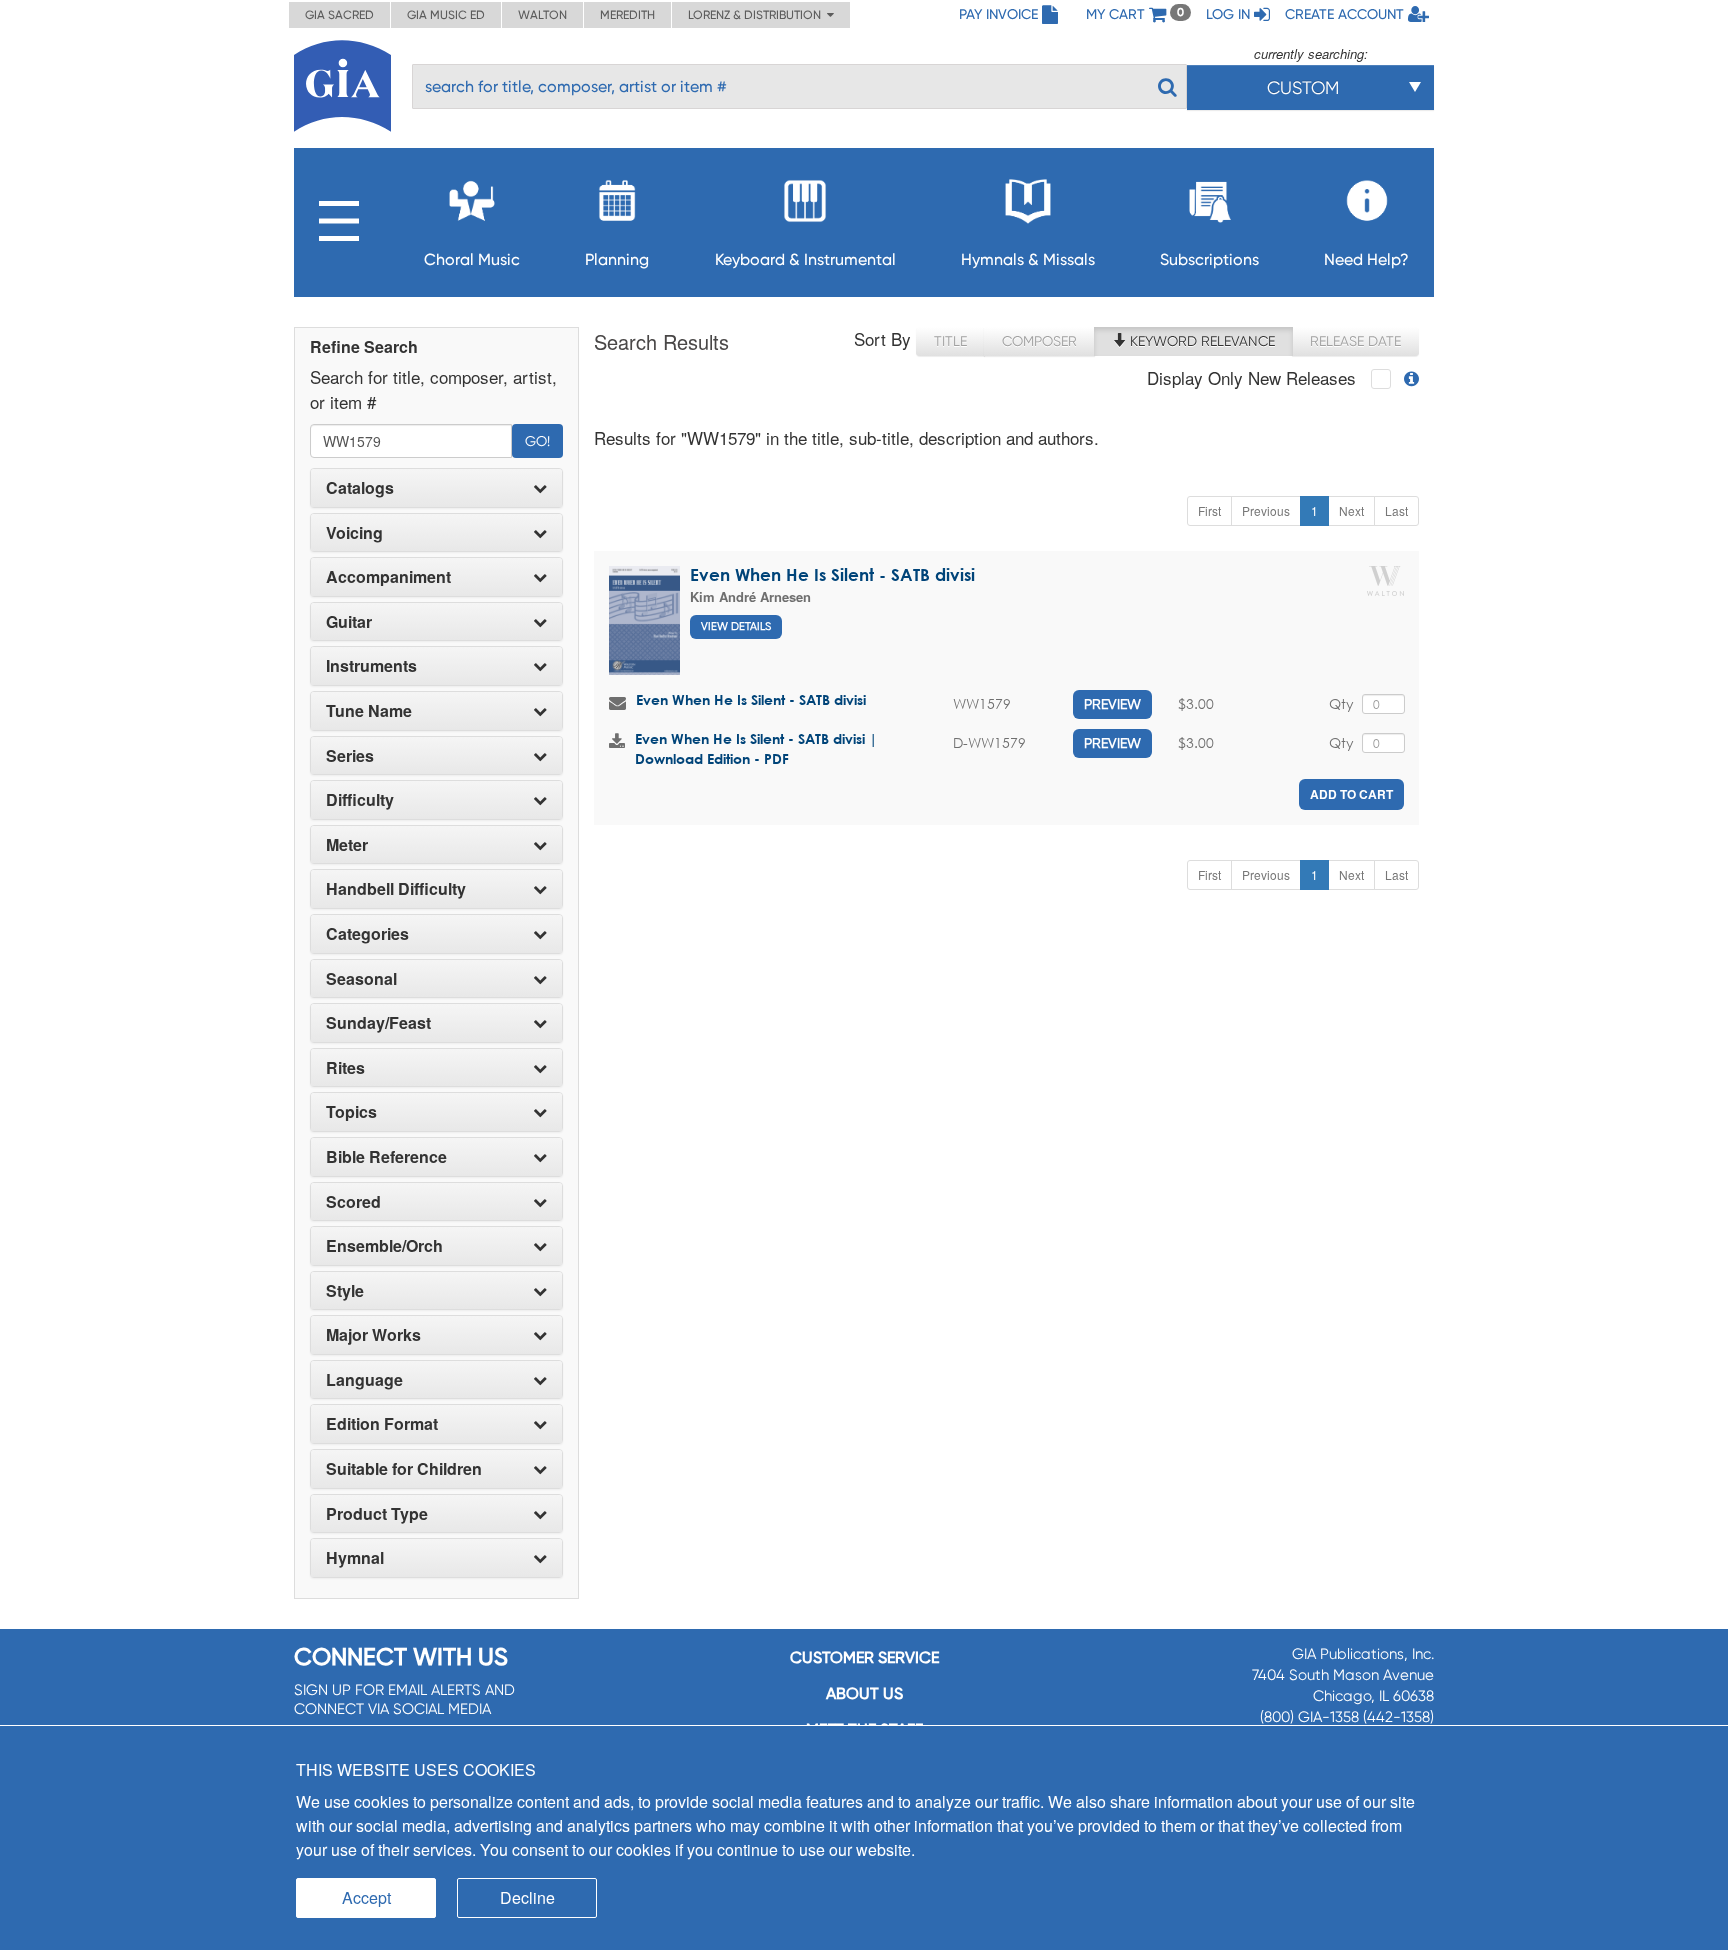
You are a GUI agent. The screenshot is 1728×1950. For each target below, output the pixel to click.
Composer (1039, 341)
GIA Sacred (339, 15)
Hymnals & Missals (1028, 259)
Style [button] (345, 1291)
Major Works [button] (373, 1335)
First (1209, 510)
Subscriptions (1209, 259)
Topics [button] (351, 1112)
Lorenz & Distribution (757, 15)
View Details (736, 626)
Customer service (864, 1657)
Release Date (1355, 341)
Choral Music (472, 259)
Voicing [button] (354, 533)
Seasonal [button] (361, 979)
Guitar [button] (349, 622)
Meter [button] (347, 845)
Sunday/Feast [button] (378, 1023)
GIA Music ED (446, 15)
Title (950, 341)
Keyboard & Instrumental (805, 259)
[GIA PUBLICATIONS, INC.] (342, 82)
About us (864, 1693)
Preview (1112, 704)
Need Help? (1366, 259)
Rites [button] (345, 1068)
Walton (542, 15)
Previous (1266, 510)
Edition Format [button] (382, 1424)
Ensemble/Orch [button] (384, 1246)
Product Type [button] (377, 1514)
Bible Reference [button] (386, 1157)
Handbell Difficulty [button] (396, 889)
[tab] (436, 488)
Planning (617, 259)
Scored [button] (353, 1202)
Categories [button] (367, 934)
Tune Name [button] (369, 711)
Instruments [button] (371, 666)
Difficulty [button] (360, 800)
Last (1396, 510)
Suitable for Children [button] (404, 1469)
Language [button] (364, 1380)
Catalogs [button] (360, 488)
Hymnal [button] (355, 1558)
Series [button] (350, 756)
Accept (366, 1897)
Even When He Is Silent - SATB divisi (832, 574)
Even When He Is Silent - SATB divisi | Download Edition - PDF (756, 748)
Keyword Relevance (1200, 341)
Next (1351, 510)
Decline (527, 1897)
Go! (537, 441)
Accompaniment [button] (388, 577)
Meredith (627, 15)
